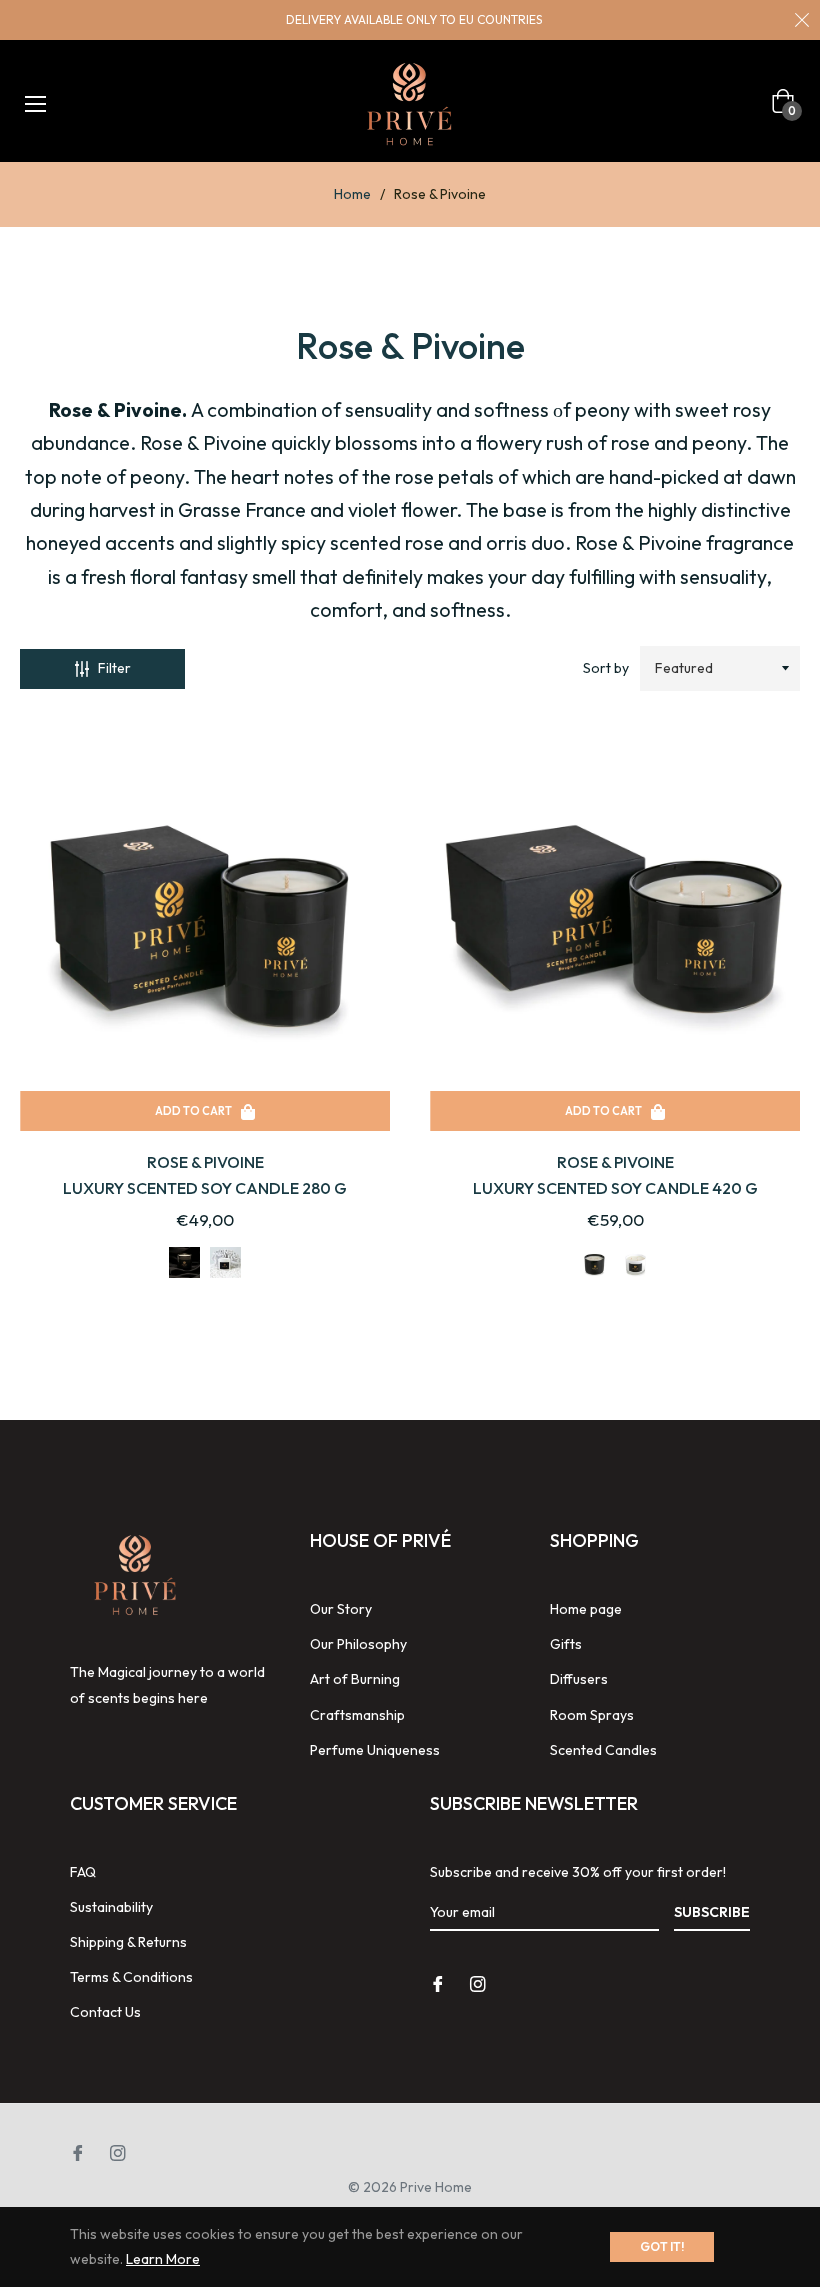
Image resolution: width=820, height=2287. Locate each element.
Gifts (566, 1644)
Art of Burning (355, 1679)
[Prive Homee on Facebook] (438, 1983)
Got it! (662, 2246)
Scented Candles (603, 1750)
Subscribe (712, 1912)
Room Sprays (592, 1715)
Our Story (341, 1609)
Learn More (163, 2259)
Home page (586, 1609)
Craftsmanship (357, 1715)
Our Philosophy (358, 1644)
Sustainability (111, 1907)
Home (352, 194)
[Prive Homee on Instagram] (478, 1983)
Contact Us (105, 2012)
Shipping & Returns (128, 1942)
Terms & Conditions (131, 1977)
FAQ (83, 1872)
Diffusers (579, 1679)
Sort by (606, 668)
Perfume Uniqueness (375, 1750)
